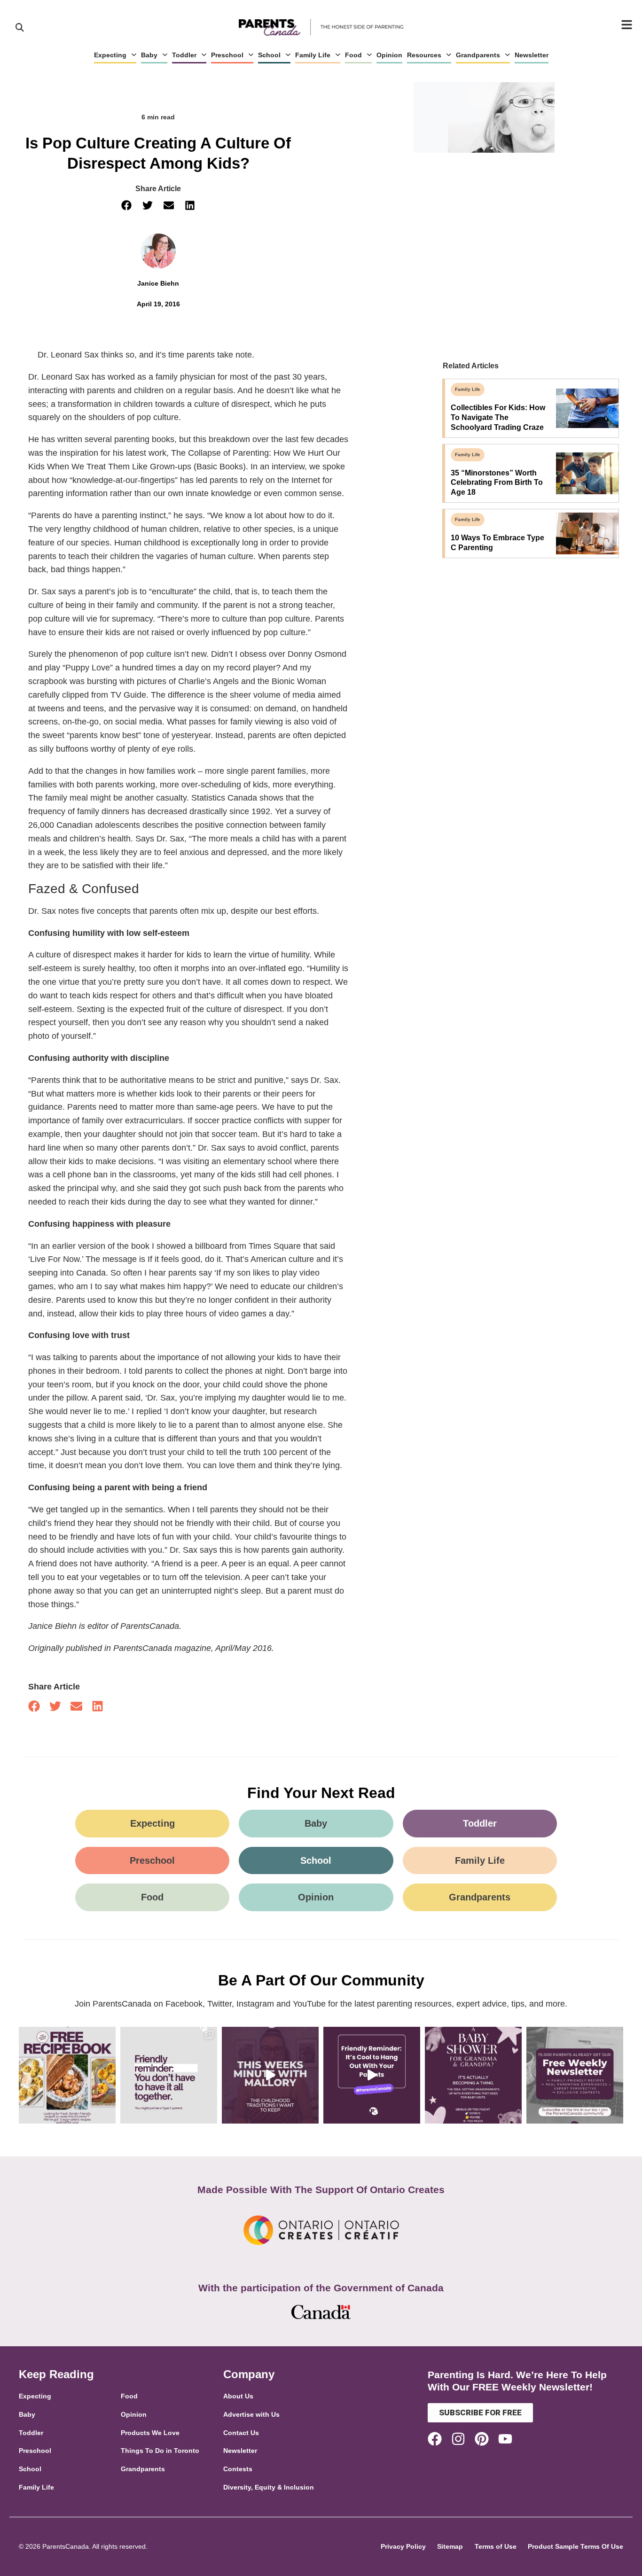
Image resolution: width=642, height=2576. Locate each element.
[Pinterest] (482, 2439)
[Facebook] (435, 2439)
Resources (424, 55)
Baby (149, 55)
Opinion (389, 55)
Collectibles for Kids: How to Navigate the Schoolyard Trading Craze (498, 417)
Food (353, 55)
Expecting (110, 55)
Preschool (227, 55)
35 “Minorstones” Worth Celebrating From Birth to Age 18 (497, 483)
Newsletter (532, 55)
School (269, 55)
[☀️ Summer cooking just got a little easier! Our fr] (67, 2075)
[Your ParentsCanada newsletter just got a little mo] (575, 2075)
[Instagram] (458, 2439)
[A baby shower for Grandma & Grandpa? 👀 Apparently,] (473, 2075)
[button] (127, 206)
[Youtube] (505, 2439)
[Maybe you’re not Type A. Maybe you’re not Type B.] (169, 2075)
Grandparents (478, 55)
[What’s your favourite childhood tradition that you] (270, 2075)
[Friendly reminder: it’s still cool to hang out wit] (372, 2075)
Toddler (184, 55)
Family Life (313, 55)
